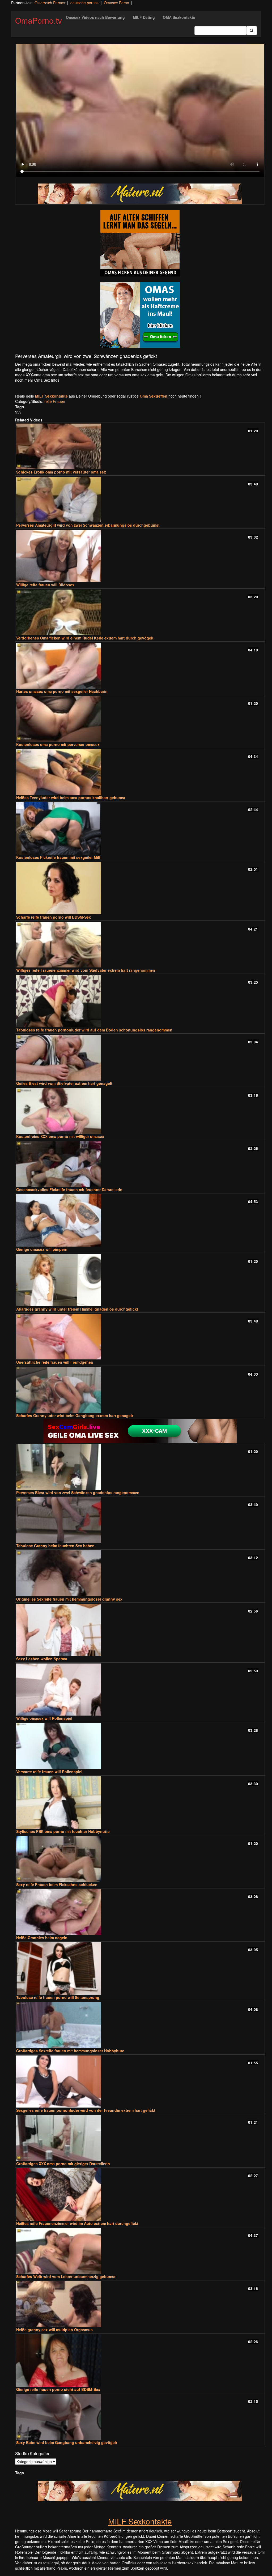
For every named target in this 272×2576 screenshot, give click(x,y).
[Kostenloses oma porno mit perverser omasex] (140, 719)
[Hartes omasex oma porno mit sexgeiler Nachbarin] (140, 666)
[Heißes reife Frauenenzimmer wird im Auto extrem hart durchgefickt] (140, 2195)
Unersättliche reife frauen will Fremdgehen (55, 1362)
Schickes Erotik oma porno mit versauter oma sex (61, 472)
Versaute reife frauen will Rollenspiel (49, 1772)
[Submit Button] (252, 31)
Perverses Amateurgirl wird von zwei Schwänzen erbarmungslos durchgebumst (88, 525)
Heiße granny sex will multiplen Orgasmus (54, 2330)
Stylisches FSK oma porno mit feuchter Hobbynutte (63, 1831)
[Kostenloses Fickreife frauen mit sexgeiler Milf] (140, 828)
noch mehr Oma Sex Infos (37, 380)
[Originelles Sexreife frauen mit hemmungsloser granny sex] (140, 1573)
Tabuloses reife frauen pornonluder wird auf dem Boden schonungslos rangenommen (94, 1030)
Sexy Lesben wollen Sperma (42, 1659)
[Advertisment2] (140, 315)
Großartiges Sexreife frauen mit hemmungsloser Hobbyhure (70, 2051)
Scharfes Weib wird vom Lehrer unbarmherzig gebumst (66, 2276)
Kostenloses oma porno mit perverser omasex (58, 744)
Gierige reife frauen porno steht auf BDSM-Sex (58, 2389)
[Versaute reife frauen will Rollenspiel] (140, 1746)
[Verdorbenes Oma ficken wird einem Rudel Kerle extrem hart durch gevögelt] (140, 612)
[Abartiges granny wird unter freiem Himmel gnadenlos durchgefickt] (140, 1280)
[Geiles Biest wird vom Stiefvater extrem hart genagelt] (140, 1057)
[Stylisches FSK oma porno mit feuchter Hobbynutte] (140, 1803)
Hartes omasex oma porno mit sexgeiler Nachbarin (62, 691)
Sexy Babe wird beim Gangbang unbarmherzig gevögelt (67, 2442)
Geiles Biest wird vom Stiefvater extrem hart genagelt (64, 1083)
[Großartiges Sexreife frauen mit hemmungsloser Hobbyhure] (140, 2025)
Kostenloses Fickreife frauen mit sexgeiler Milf (58, 857)
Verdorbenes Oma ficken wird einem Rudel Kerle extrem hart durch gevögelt (85, 638)
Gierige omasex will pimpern (42, 1249)
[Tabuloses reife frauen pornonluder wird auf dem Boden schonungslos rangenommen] (140, 1001)
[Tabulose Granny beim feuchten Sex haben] (140, 1520)
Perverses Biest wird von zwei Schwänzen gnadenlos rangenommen (78, 1492)
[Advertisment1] (140, 243)
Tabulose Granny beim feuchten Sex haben (55, 1546)
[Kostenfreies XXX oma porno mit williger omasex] (140, 1111)
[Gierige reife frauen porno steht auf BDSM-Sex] (140, 2360)
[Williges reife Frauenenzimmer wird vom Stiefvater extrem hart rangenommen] (140, 945)
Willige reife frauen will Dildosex (45, 585)
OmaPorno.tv (39, 20)
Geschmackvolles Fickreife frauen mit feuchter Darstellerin (69, 1189)
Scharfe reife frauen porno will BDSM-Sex (54, 917)
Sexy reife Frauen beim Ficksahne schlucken (57, 1884)
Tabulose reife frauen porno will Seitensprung (58, 1997)
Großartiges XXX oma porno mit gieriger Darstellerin (63, 2164)
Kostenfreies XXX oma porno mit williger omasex (60, 1136)
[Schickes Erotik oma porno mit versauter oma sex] (140, 446)
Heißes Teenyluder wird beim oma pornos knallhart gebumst (71, 797)
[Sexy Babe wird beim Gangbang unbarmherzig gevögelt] (140, 2417)
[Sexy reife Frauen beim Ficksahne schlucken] (140, 1859)
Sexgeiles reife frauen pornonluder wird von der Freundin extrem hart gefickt (86, 2110)
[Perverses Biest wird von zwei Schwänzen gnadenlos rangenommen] (140, 1467)
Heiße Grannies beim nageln (42, 1938)
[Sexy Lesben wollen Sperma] (140, 1630)
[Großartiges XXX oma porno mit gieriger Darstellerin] (140, 2138)
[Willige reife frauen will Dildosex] (140, 556)
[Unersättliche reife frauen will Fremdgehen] (140, 1337)
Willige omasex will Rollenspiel (44, 1718)
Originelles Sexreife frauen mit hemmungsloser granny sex (69, 1599)
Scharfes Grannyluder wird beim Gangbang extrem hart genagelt (75, 1415)
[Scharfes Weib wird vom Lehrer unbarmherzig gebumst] (140, 2251)
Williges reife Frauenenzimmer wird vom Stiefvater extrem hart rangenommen (86, 970)
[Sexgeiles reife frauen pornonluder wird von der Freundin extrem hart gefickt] (140, 2082)
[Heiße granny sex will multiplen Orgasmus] (140, 2304)
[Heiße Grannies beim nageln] (140, 1912)
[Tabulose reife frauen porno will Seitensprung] (140, 1969)
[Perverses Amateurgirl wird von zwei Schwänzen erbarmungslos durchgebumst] (140, 500)
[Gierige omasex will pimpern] (140, 1220)
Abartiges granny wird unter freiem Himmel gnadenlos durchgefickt (77, 1309)
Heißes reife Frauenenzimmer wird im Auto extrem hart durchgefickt (77, 2223)
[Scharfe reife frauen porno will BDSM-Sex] (140, 888)
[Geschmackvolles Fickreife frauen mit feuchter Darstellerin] (140, 1164)
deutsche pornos (84, 3)
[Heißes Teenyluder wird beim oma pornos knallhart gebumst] (140, 772)
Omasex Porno (116, 3)
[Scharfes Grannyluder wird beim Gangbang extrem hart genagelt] (140, 1390)
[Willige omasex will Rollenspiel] (140, 1690)
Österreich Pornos (50, 3)
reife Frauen (55, 401)
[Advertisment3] (140, 1431)
